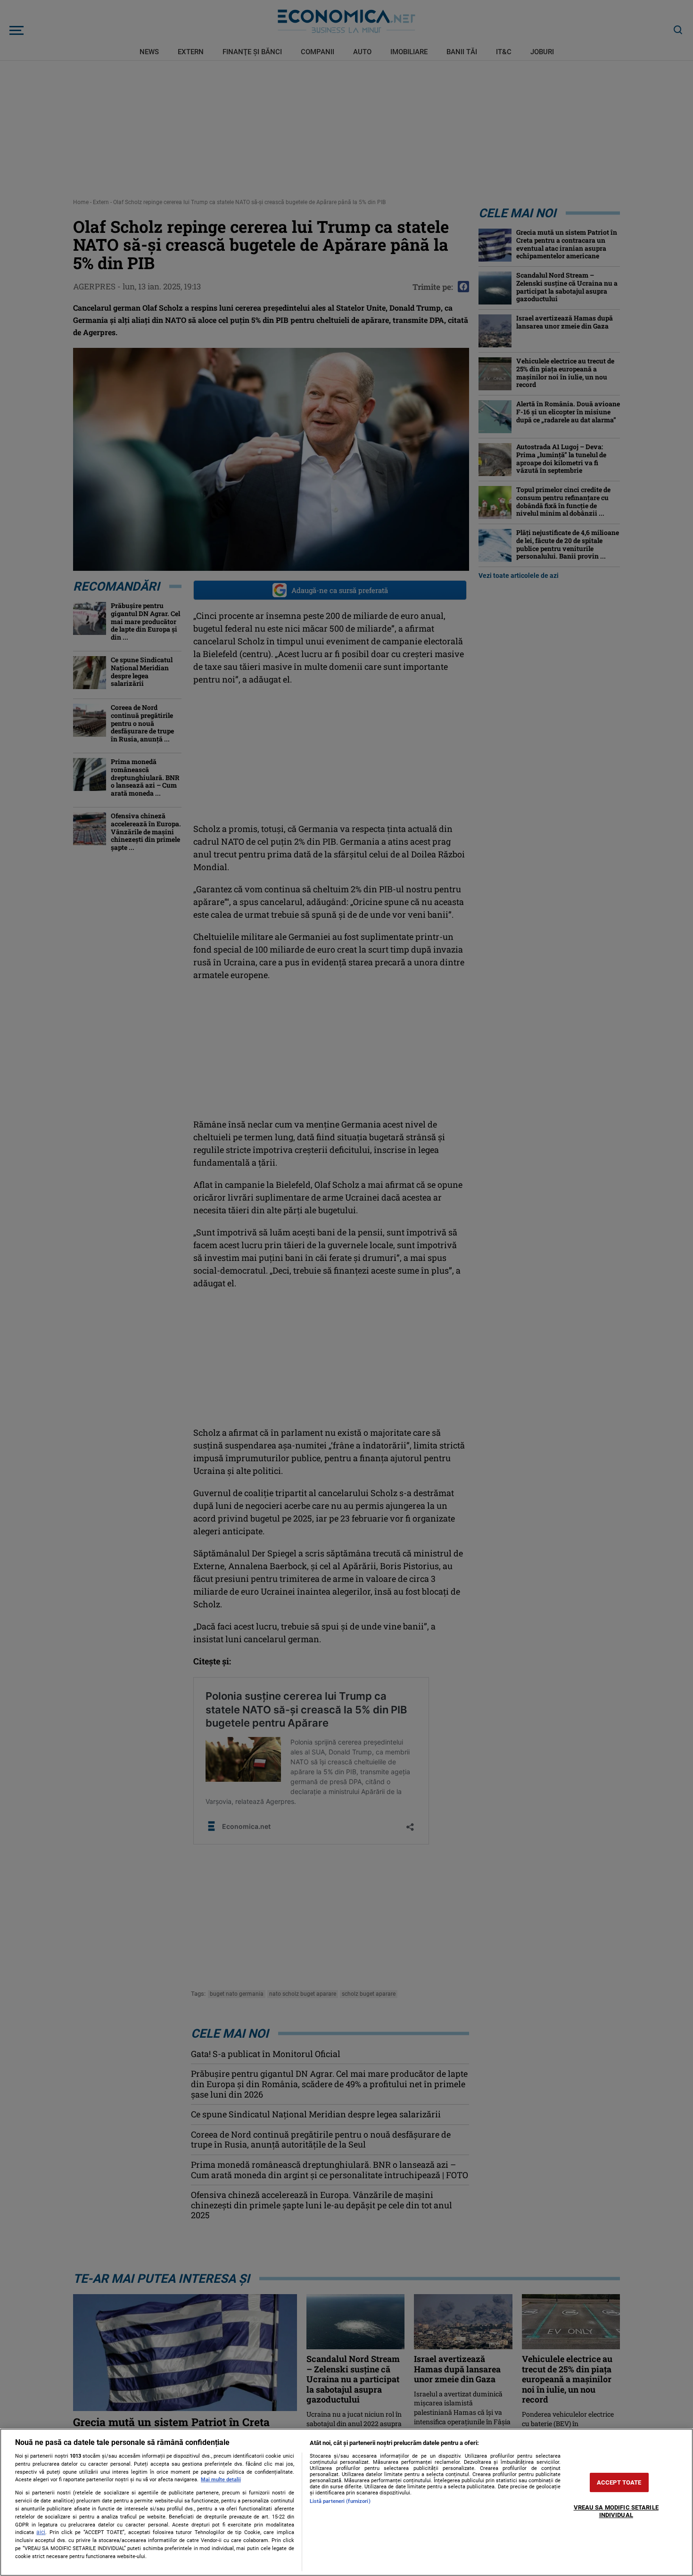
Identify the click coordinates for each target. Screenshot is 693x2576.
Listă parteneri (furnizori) (340, 2501)
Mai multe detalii (221, 2480)
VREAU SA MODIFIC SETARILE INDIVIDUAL (616, 2511)
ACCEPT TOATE (619, 2482)
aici (41, 2532)
